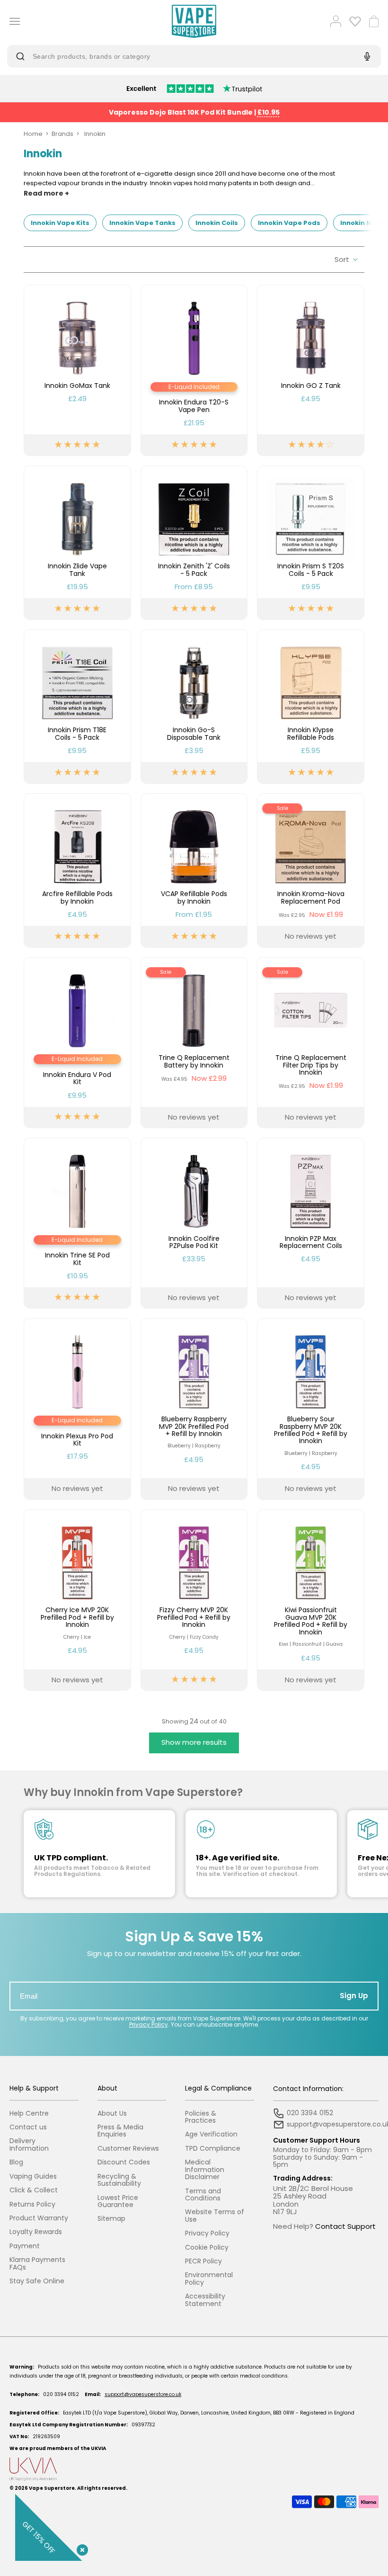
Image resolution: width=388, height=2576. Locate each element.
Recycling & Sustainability (119, 2180)
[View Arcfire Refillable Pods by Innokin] (77, 871)
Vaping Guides (33, 2177)
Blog (16, 2162)
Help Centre (29, 2114)
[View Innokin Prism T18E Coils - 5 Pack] (77, 707)
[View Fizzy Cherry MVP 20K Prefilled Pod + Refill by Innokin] (194, 1600)
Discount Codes (124, 2162)
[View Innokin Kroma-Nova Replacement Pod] (311, 871)
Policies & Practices (201, 2117)
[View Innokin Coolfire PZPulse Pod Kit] (194, 1223)
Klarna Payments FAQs (37, 2264)
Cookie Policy (207, 2248)
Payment (25, 2246)
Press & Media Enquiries (120, 2131)
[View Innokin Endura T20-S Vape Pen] (194, 370)
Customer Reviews (128, 2149)
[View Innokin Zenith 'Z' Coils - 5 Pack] (194, 543)
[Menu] (11, 21)
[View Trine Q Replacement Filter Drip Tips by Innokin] (311, 1043)
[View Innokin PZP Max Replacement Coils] (311, 1223)
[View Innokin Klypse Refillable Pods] (311, 707)
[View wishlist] (355, 21)
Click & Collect (34, 2190)
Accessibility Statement (205, 2300)
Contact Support (345, 2226)
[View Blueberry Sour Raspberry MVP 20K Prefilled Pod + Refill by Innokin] (311, 1409)
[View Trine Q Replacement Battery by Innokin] (194, 1043)
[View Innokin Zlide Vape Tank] (77, 543)
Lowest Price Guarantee (118, 2202)
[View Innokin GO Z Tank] (311, 370)
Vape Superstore (52, 2488)
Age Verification (211, 2134)
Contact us (28, 2127)
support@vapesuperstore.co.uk (143, 2394)
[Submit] (22, 56)
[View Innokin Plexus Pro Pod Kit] (77, 1409)
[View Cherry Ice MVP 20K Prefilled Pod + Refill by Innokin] (77, 1600)
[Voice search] (366, 56)
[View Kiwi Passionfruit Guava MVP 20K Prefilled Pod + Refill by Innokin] (311, 1600)
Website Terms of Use (215, 2216)
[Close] (80, 2548)
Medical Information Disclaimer (205, 2170)
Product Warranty (39, 2218)
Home (33, 134)
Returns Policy (32, 2204)
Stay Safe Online (37, 2281)
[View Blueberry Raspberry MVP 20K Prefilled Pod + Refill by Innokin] (194, 1409)
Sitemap (111, 2219)
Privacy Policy (149, 2024)
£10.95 (269, 112)
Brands (62, 134)
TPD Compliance (213, 2149)
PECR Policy (203, 2261)
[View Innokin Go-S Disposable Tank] (194, 707)
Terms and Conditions (203, 2195)
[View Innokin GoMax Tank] (77, 370)
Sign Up (354, 1996)
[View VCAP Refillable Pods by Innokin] (194, 871)
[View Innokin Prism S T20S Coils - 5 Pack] (311, 543)
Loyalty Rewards (36, 2232)
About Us (112, 2114)
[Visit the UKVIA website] (194, 2469)
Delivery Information (29, 2145)
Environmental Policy (209, 2279)
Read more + (46, 193)
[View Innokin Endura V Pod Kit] (77, 1043)
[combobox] (186, 56)
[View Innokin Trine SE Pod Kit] (77, 1223)
